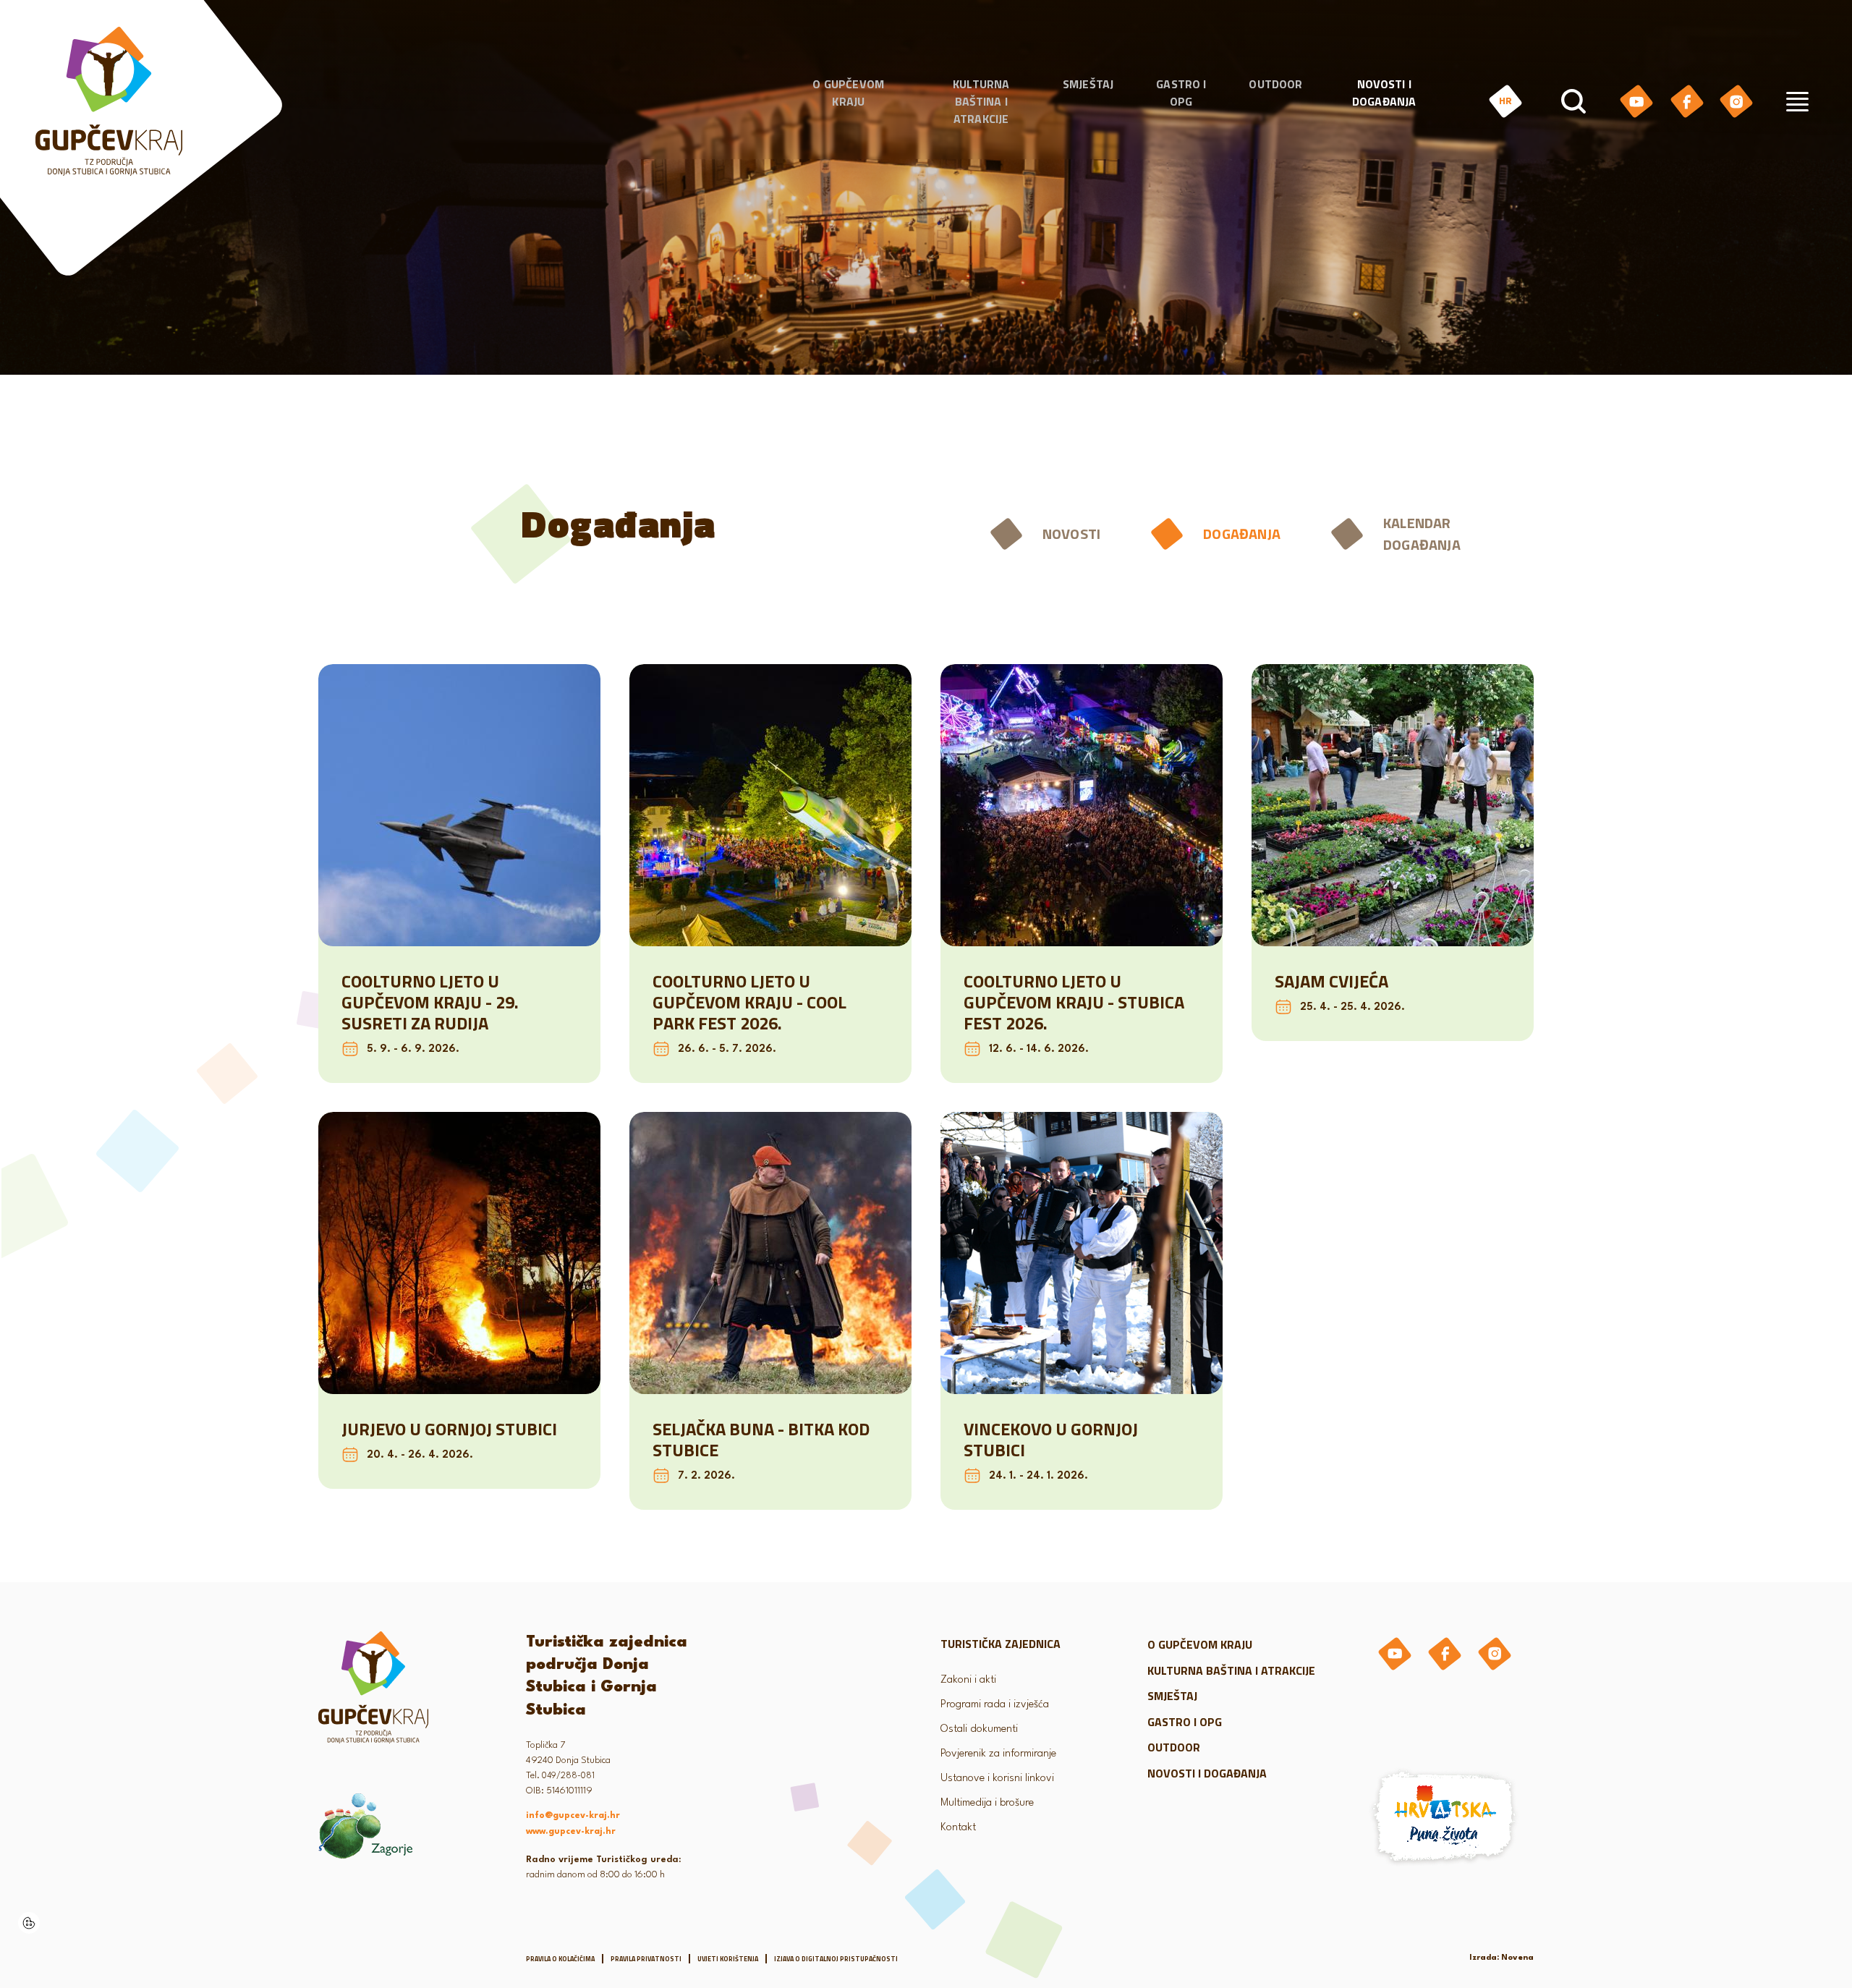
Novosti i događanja (1384, 93)
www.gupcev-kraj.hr (571, 1832)
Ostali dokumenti (979, 1729)
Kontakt (958, 1828)
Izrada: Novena (1501, 1958)
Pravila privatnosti (646, 1959)
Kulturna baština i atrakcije (981, 101)
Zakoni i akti (968, 1680)
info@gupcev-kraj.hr (573, 1816)
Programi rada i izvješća (995, 1705)
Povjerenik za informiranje (998, 1754)
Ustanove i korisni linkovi (997, 1779)
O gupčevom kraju (848, 93)
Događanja (1242, 534)
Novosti (1071, 534)
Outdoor (1275, 84)
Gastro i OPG (1181, 93)
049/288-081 (568, 1776)
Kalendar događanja (1422, 534)
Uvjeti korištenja (728, 1959)
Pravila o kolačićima (560, 1959)
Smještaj (1088, 84)
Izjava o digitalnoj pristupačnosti (836, 1959)
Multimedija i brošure (987, 1803)
